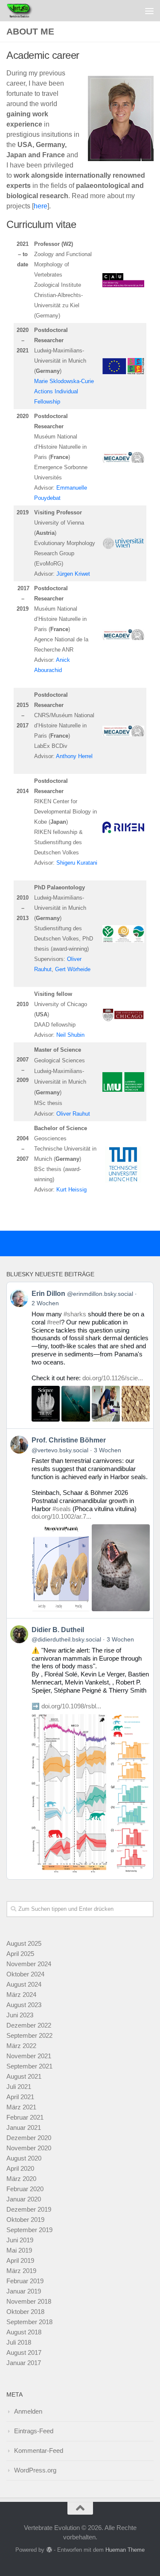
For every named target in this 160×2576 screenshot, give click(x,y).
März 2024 (21, 1995)
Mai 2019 (19, 2250)
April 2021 (20, 2097)
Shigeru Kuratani (77, 863)
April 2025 (20, 1954)
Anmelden (28, 2411)
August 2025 (24, 1943)
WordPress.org (35, 2470)
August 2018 (24, 2332)
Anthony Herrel (74, 756)
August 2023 (24, 2005)
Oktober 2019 (25, 2220)
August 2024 (24, 1984)
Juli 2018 (19, 2342)
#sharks (75, 1314)
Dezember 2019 (29, 2209)
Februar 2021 (25, 2117)
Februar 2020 (25, 2189)
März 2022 (21, 2046)
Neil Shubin (70, 1035)
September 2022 (29, 2035)
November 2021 (29, 2056)
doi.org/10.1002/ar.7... (61, 1516)
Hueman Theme (125, 2550)
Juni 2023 (20, 2015)
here (41, 206)
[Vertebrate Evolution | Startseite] (25, 11)
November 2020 (29, 2148)
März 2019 (21, 2271)
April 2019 (20, 2260)
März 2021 (21, 2107)
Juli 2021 (19, 2087)
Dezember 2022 (29, 2025)
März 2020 (21, 2179)
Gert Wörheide (73, 969)
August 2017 (24, 2352)
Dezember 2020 (29, 2138)
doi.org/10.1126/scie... (113, 1378)
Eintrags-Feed (34, 2431)
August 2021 (24, 2076)
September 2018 (29, 2322)
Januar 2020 (24, 2199)
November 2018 (29, 2301)
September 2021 (29, 2066)
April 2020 (20, 2168)
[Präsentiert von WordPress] (49, 2550)
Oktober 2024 (25, 1974)
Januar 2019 (24, 2291)
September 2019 (29, 2230)
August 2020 (24, 2158)
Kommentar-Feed (39, 2451)
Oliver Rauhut (73, 1114)
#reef (54, 1322)
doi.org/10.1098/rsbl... (71, 1706)
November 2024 (29, 1964)
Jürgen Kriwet (73, 574)
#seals (62, 1509)
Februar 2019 (25, 2281)
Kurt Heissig (71, 1190)
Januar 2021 (24, 2127)
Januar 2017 (24, 2363)
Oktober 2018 (25, 2312)
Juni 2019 (20, 2240)
